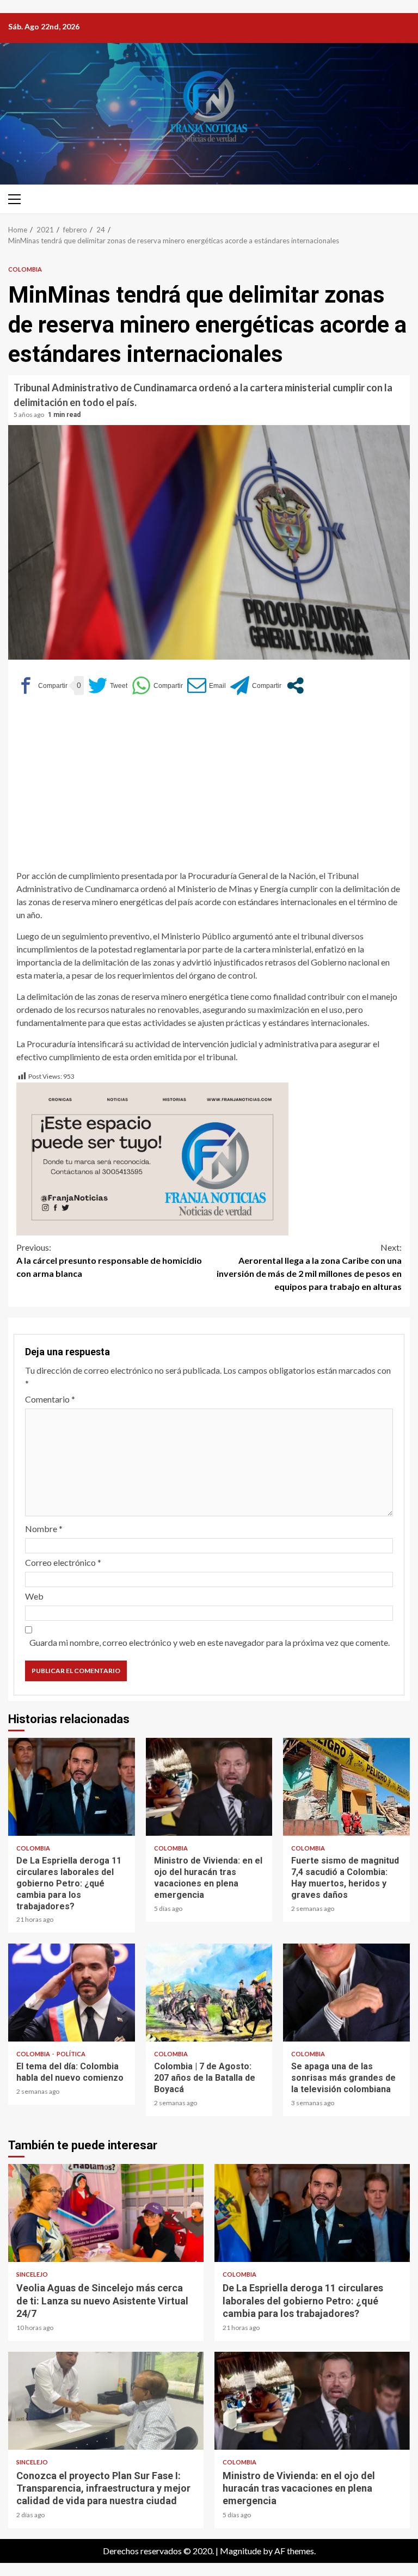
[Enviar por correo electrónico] (207, 686)
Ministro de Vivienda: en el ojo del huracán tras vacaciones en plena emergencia (209, 1787)
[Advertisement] (209, 788)
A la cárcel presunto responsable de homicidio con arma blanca (109, 1260)
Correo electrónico (63, 1562)
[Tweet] (108, 686)
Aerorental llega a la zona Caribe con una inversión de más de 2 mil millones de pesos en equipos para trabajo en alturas (309, 1267)
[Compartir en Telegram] (256, 686)
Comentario (50, 1399)
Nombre (44, 1529)
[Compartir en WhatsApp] (157, 686)
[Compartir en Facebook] (42, 686)
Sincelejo (32, 2274)
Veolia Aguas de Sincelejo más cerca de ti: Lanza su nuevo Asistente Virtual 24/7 (106, 2213)
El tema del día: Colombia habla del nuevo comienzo (72, 1993)
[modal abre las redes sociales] (295, 686)
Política (71, 2054)
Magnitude (241, 2551)
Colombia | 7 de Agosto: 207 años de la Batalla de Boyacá (209, 1993)
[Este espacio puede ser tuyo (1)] (152, 1158)
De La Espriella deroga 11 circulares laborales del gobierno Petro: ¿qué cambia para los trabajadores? (72, 1787)
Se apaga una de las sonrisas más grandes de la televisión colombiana (346, 1993)
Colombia (25, 269)
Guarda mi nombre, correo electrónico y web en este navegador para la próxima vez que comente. (210, 1642)
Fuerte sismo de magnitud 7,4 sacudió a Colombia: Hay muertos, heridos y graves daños (346, 1787)
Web (34, 1596)
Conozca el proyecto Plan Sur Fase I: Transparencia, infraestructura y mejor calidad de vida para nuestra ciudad (106, 2401)
